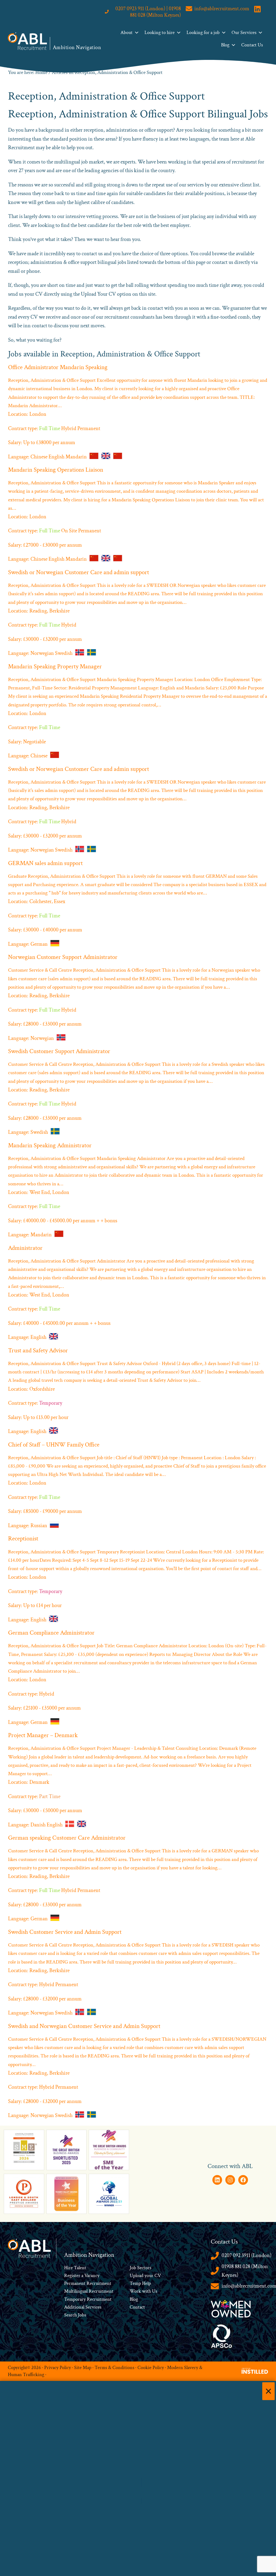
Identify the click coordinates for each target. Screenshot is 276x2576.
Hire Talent (75, 2268)
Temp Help (140, 2283)
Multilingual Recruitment (89, 2291)
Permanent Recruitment (88, 2283)
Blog (225, 45)
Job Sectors (140, 2268)
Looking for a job (203, 33)
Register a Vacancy (82, 2276)
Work (136, 2291)
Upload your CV (145, 2276)
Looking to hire (160, 33)
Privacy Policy (58, 2368)
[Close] (268, 2391)
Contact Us (252, 45)
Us (154, 2291)
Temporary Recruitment (88, 2299)
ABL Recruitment (27, 41)
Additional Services (83, 2307)
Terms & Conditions (114, 2368)
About (127, 33)
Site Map (83, 2368)
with (146, 2291)
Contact (137, 2307)
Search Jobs (75, 2315)
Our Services (244, 33)
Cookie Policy (151, 2368)
